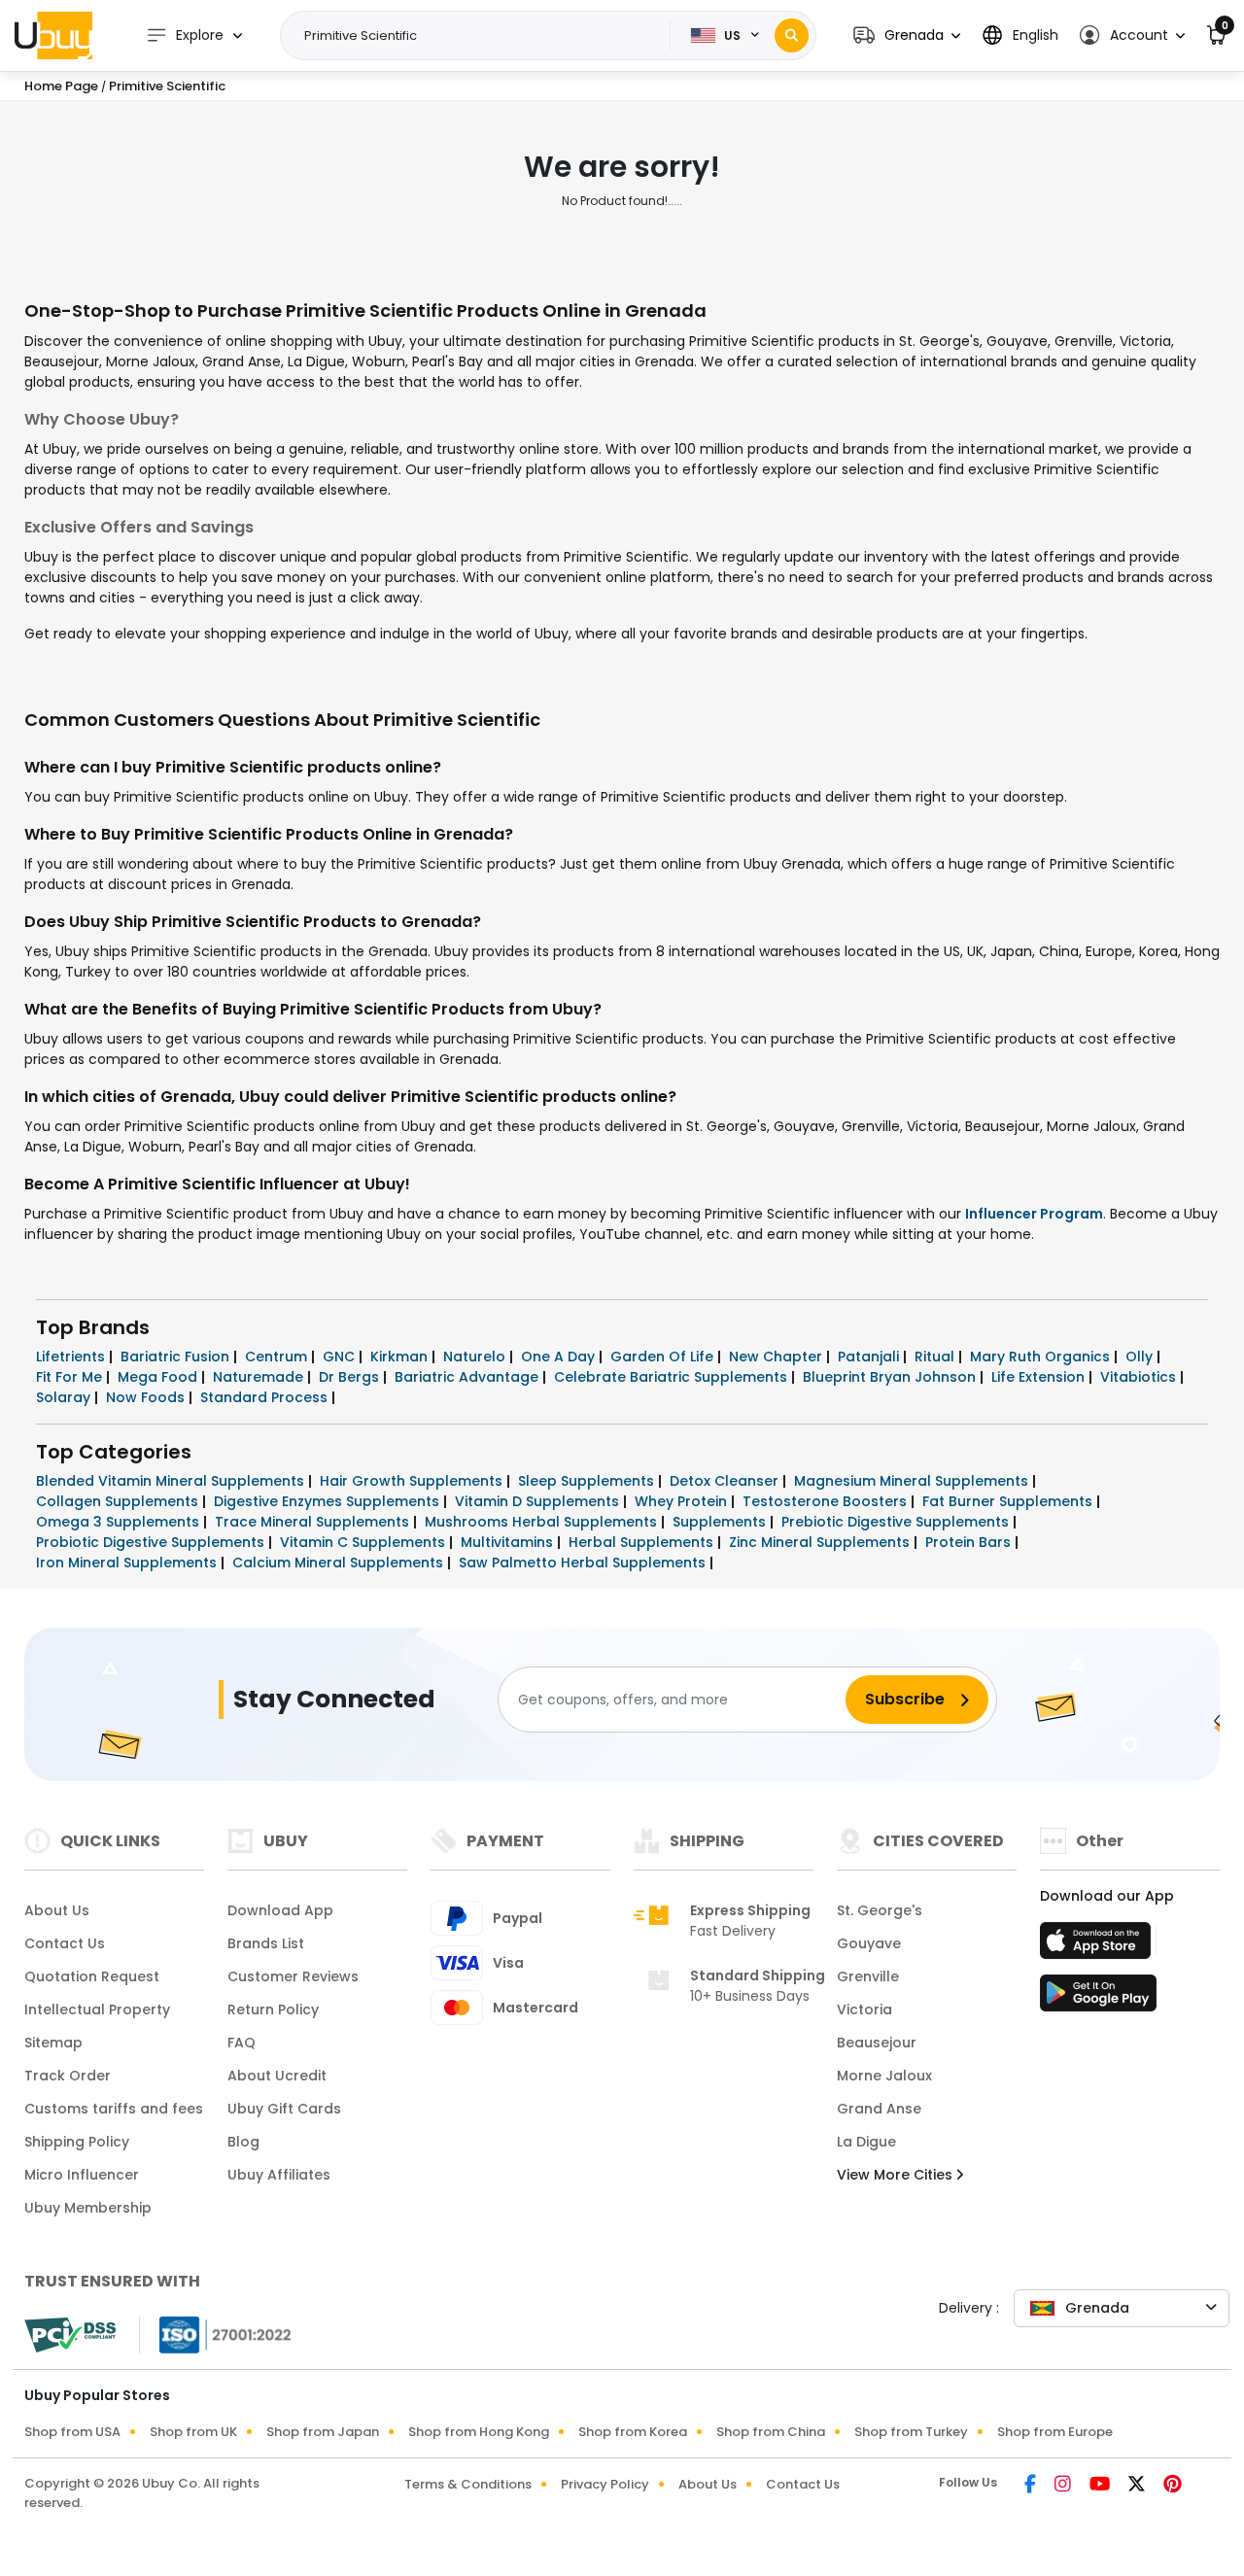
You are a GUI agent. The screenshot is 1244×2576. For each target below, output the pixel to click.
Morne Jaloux (884, 2076)
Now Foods (147, 1397)
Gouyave (869, 1943)
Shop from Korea (633, 2432)
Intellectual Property (97, 2009)
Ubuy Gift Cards (284, 2109)
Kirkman (401, 1357)
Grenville (868, 1976)
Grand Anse (879, 2109)
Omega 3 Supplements (120, 1522)
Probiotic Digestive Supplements (152, 1542)
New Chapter (777, 1357)
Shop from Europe (1055, 2432)
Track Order (68, 2076)
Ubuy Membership (88, 2208)
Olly (1141, 1357)
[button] (907, 35)
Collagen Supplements (119, 1501)
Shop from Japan (323, 2432)
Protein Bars (970, 1542)
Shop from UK (193, 2432)
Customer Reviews (293, 1976)
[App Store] (1098, 1946)
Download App (280, 1910)
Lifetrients (72, 1357)
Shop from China (771, 2432)
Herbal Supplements (643, 1542)
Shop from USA (72, 2432)
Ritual (936, 1357)
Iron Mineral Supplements (128, 1563)
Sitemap (53, 2043)
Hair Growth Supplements (413, 1481)
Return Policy (273, 2009)
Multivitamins (509, 1542)
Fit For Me (71, 1377)
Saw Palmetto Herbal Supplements (584, 1563)
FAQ (242, 2043)
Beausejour (877, 2043)
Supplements (721, 1522)
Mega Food (159, 1377)
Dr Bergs (351, 1377)
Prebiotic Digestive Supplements (897, 1522)
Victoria (864, 2009)
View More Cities (897, 2175)
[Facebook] (1032, 2486)
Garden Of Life (664, 1357)
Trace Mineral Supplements (314, 1522)
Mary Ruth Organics (1042, 1357)
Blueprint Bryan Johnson (891, 1377)
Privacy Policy (605, 2484)
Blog (243, 2142)
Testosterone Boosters (827, 1501)
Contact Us (65, 1943)
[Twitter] (1138, 2486)
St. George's (880, 1910)
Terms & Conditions (468, 2484)
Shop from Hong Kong (479, 2432)
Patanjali (870, 1357)
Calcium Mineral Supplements (340, 1563)
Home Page (61, 86)
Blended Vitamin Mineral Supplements (172, 1481)
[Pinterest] (1173, 2486)
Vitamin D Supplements (539, 1501)
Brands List (266, 1943)
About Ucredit (277, 2076)
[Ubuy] (53, 35)
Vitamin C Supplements (364, 1542)
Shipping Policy (77, 2142)
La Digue (866, 2142)
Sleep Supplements (588, 1481)
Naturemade (260, 1377)
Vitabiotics (1140, 1377)
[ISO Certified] (216, 2334)
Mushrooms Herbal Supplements (543, 1522)
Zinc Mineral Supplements (821, 1542)
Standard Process (266, 1397)
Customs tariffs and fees (114, 2109)
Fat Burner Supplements (1009, 1501)
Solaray (65, 1397)
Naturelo (476, 1357)
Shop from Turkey (911, 2432)
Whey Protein (683, 1501)
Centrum (278, 1357)
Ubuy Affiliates (279, 2175)
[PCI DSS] (70, 2335)
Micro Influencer (82, 2175)
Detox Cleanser (726, 1481)
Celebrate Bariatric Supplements (673, 1377)
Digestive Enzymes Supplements (328, 1501)
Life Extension (1040, 1377)
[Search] (792, 35)
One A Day (560, 1357)
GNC (341, 1357)
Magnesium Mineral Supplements (913, 1481)
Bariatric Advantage (468, 1377)
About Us (57, 1910)
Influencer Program (1034, 1214)
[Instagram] (1064, 2486)
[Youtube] (1101, 2486)
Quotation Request (92, 1976)
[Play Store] (1098, 1999)
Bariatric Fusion (177, 1357)
